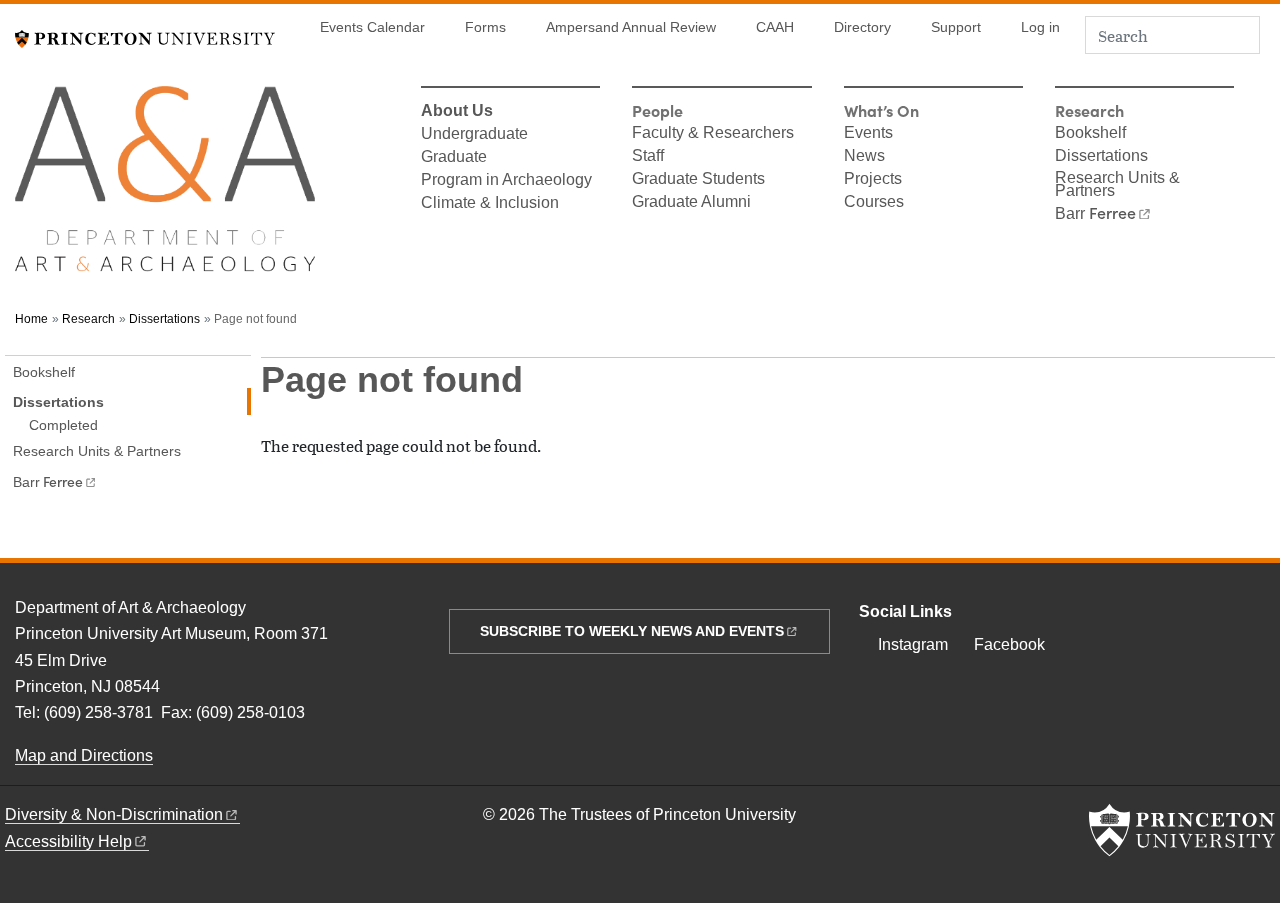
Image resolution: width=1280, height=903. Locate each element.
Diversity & (114, 814)
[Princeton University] (145, 36)
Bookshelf (1090, 134)
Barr (1095, 214)
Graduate (454, 158)
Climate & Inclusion (490, 204)
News (864, 157)
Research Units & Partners (1117, 185)
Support (956, 27)
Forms (485, 27)
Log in (1040, 27)
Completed (63, 424)
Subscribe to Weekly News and (632, 631)
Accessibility (68, 841)
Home (31, 319)
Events (868, 134)
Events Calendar (372, 27)
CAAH (775, 27)
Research (88, 319)
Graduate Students (698, 180)
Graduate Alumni (691, 203)
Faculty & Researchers (713, 134)
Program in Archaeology (506, 181)
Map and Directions (84, 755)
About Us (457, 112)
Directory (862, 27)
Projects (873, 180)
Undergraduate (474, 135)
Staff (648, 157)
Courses (874, 203)
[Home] (165, 187)
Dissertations (1101, 157)
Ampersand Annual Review (631, 27)
